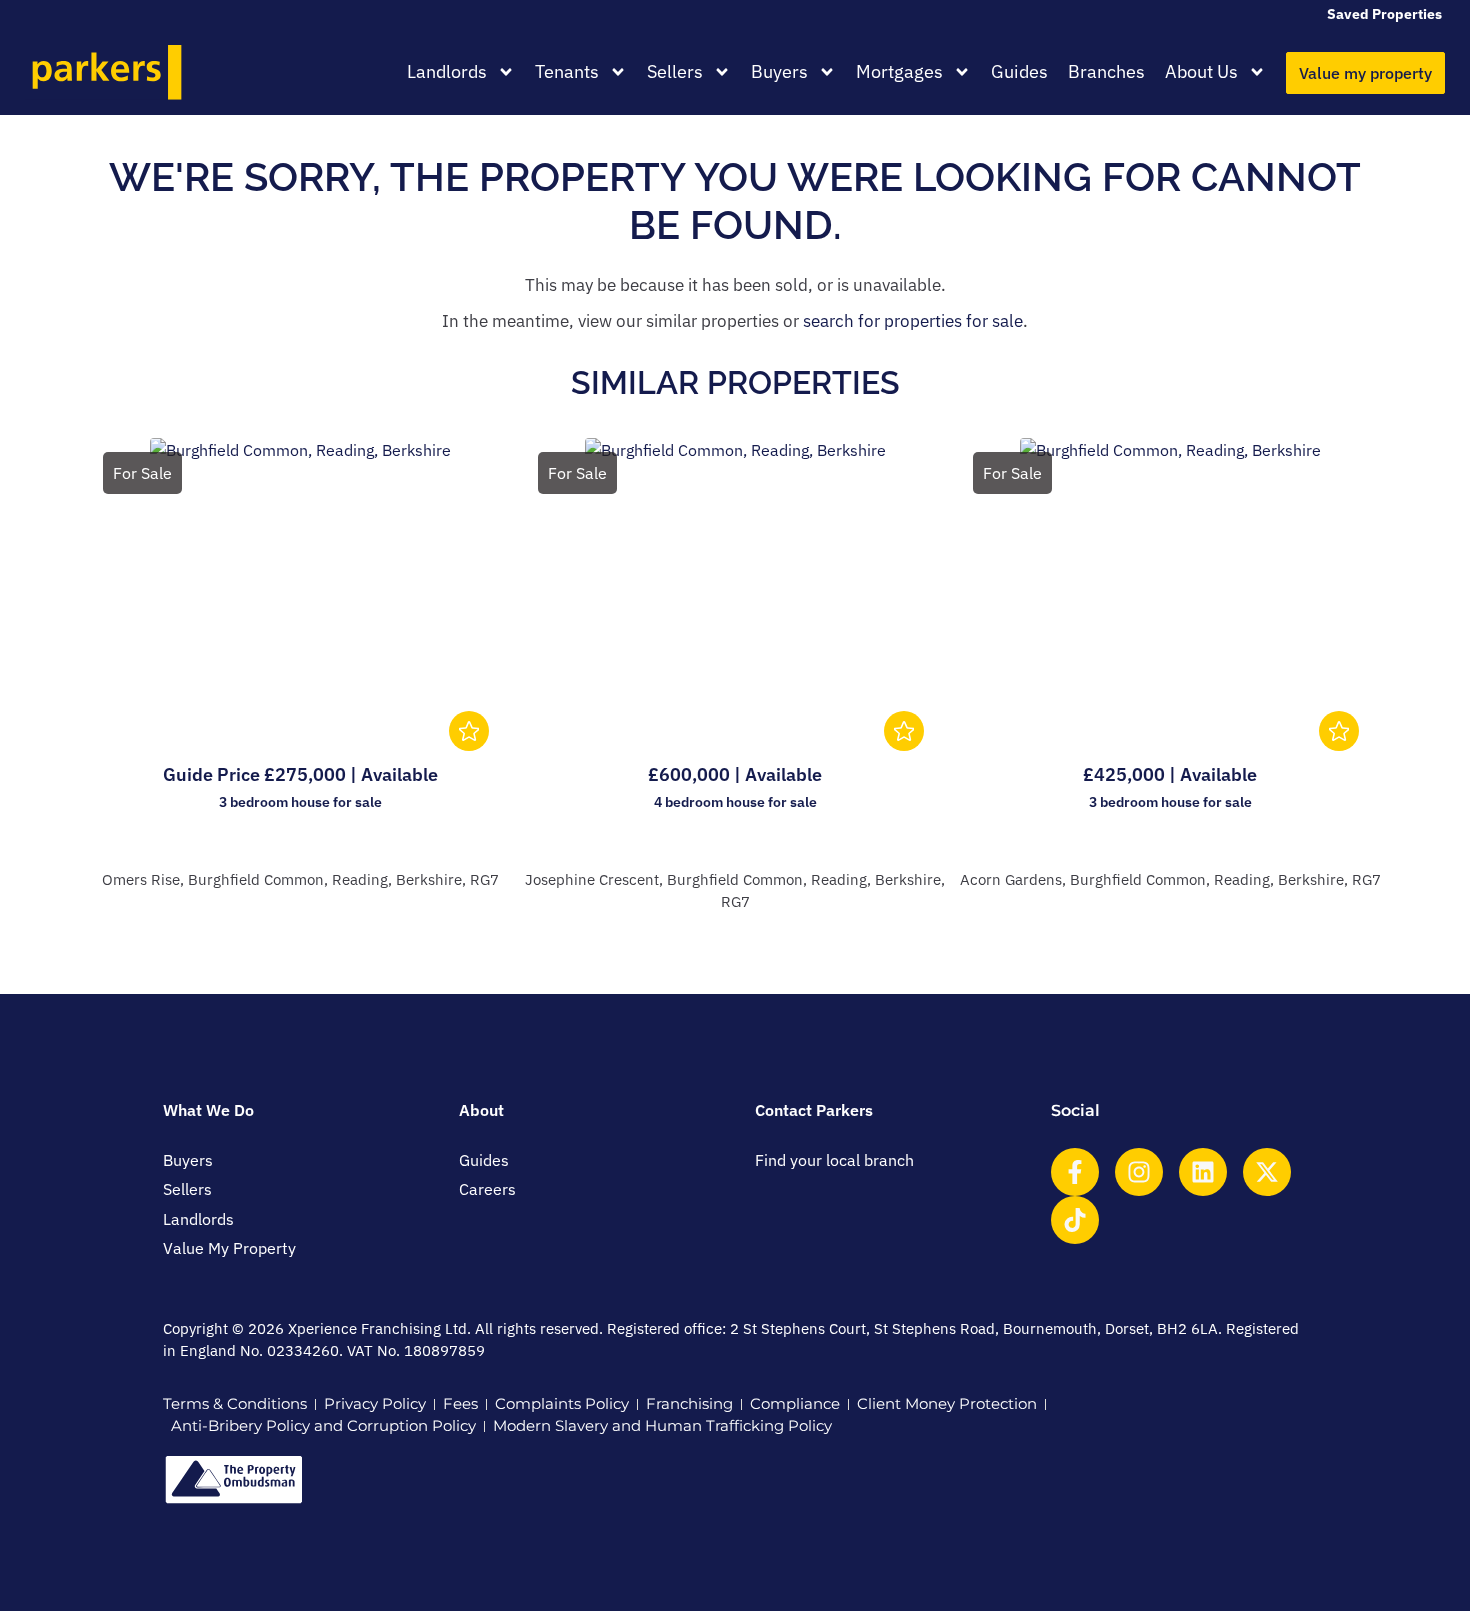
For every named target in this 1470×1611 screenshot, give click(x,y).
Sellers (675, 71)
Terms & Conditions (235, 1403)
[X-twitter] (1267, 1172)
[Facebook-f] (1075, 1172)
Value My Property (229, 1248)
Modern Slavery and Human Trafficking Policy (662, 1425)
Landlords (447, 71)
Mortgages (899, 71)
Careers (487, 1189)
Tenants (567, 71)
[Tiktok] (1075, 1220)
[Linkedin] (1203, 1172)
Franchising (689, 1403)
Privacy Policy (375, 1403)
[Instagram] (1139, 1172)
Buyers (779, 71)
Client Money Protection (947, 1403)
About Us (1201, 71)
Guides (1019, 71)
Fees (460, 1403)
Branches (1106, 71)
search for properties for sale (913, 321)
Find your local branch (834, 1160)
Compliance (795, 1403)
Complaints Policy (562, 1403)
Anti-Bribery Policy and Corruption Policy (323, 1425)
